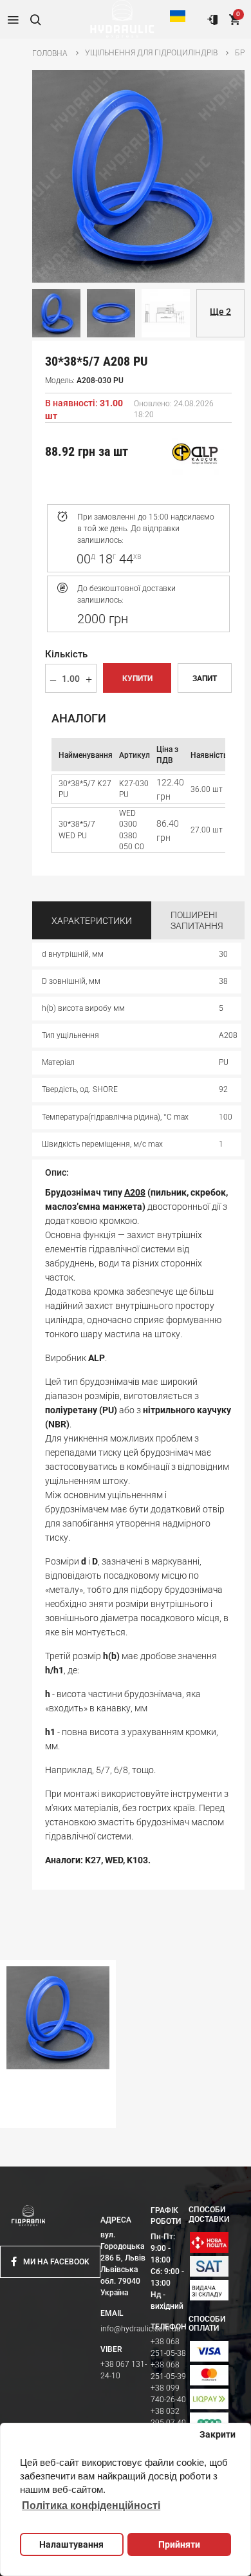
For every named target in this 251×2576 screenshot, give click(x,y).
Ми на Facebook (56, 2262)
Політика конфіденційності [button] (91, 2505)
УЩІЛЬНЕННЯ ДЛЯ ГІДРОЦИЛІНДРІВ (151, 53)
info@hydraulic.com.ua (140, 2329)
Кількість (66, 654)
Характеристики (92, 921)
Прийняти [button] (179, 2544)
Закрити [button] (218, 2434)
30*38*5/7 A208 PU (41, 2116)
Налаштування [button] (71, 2544)
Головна (50, 53)
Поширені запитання (197, 921)
